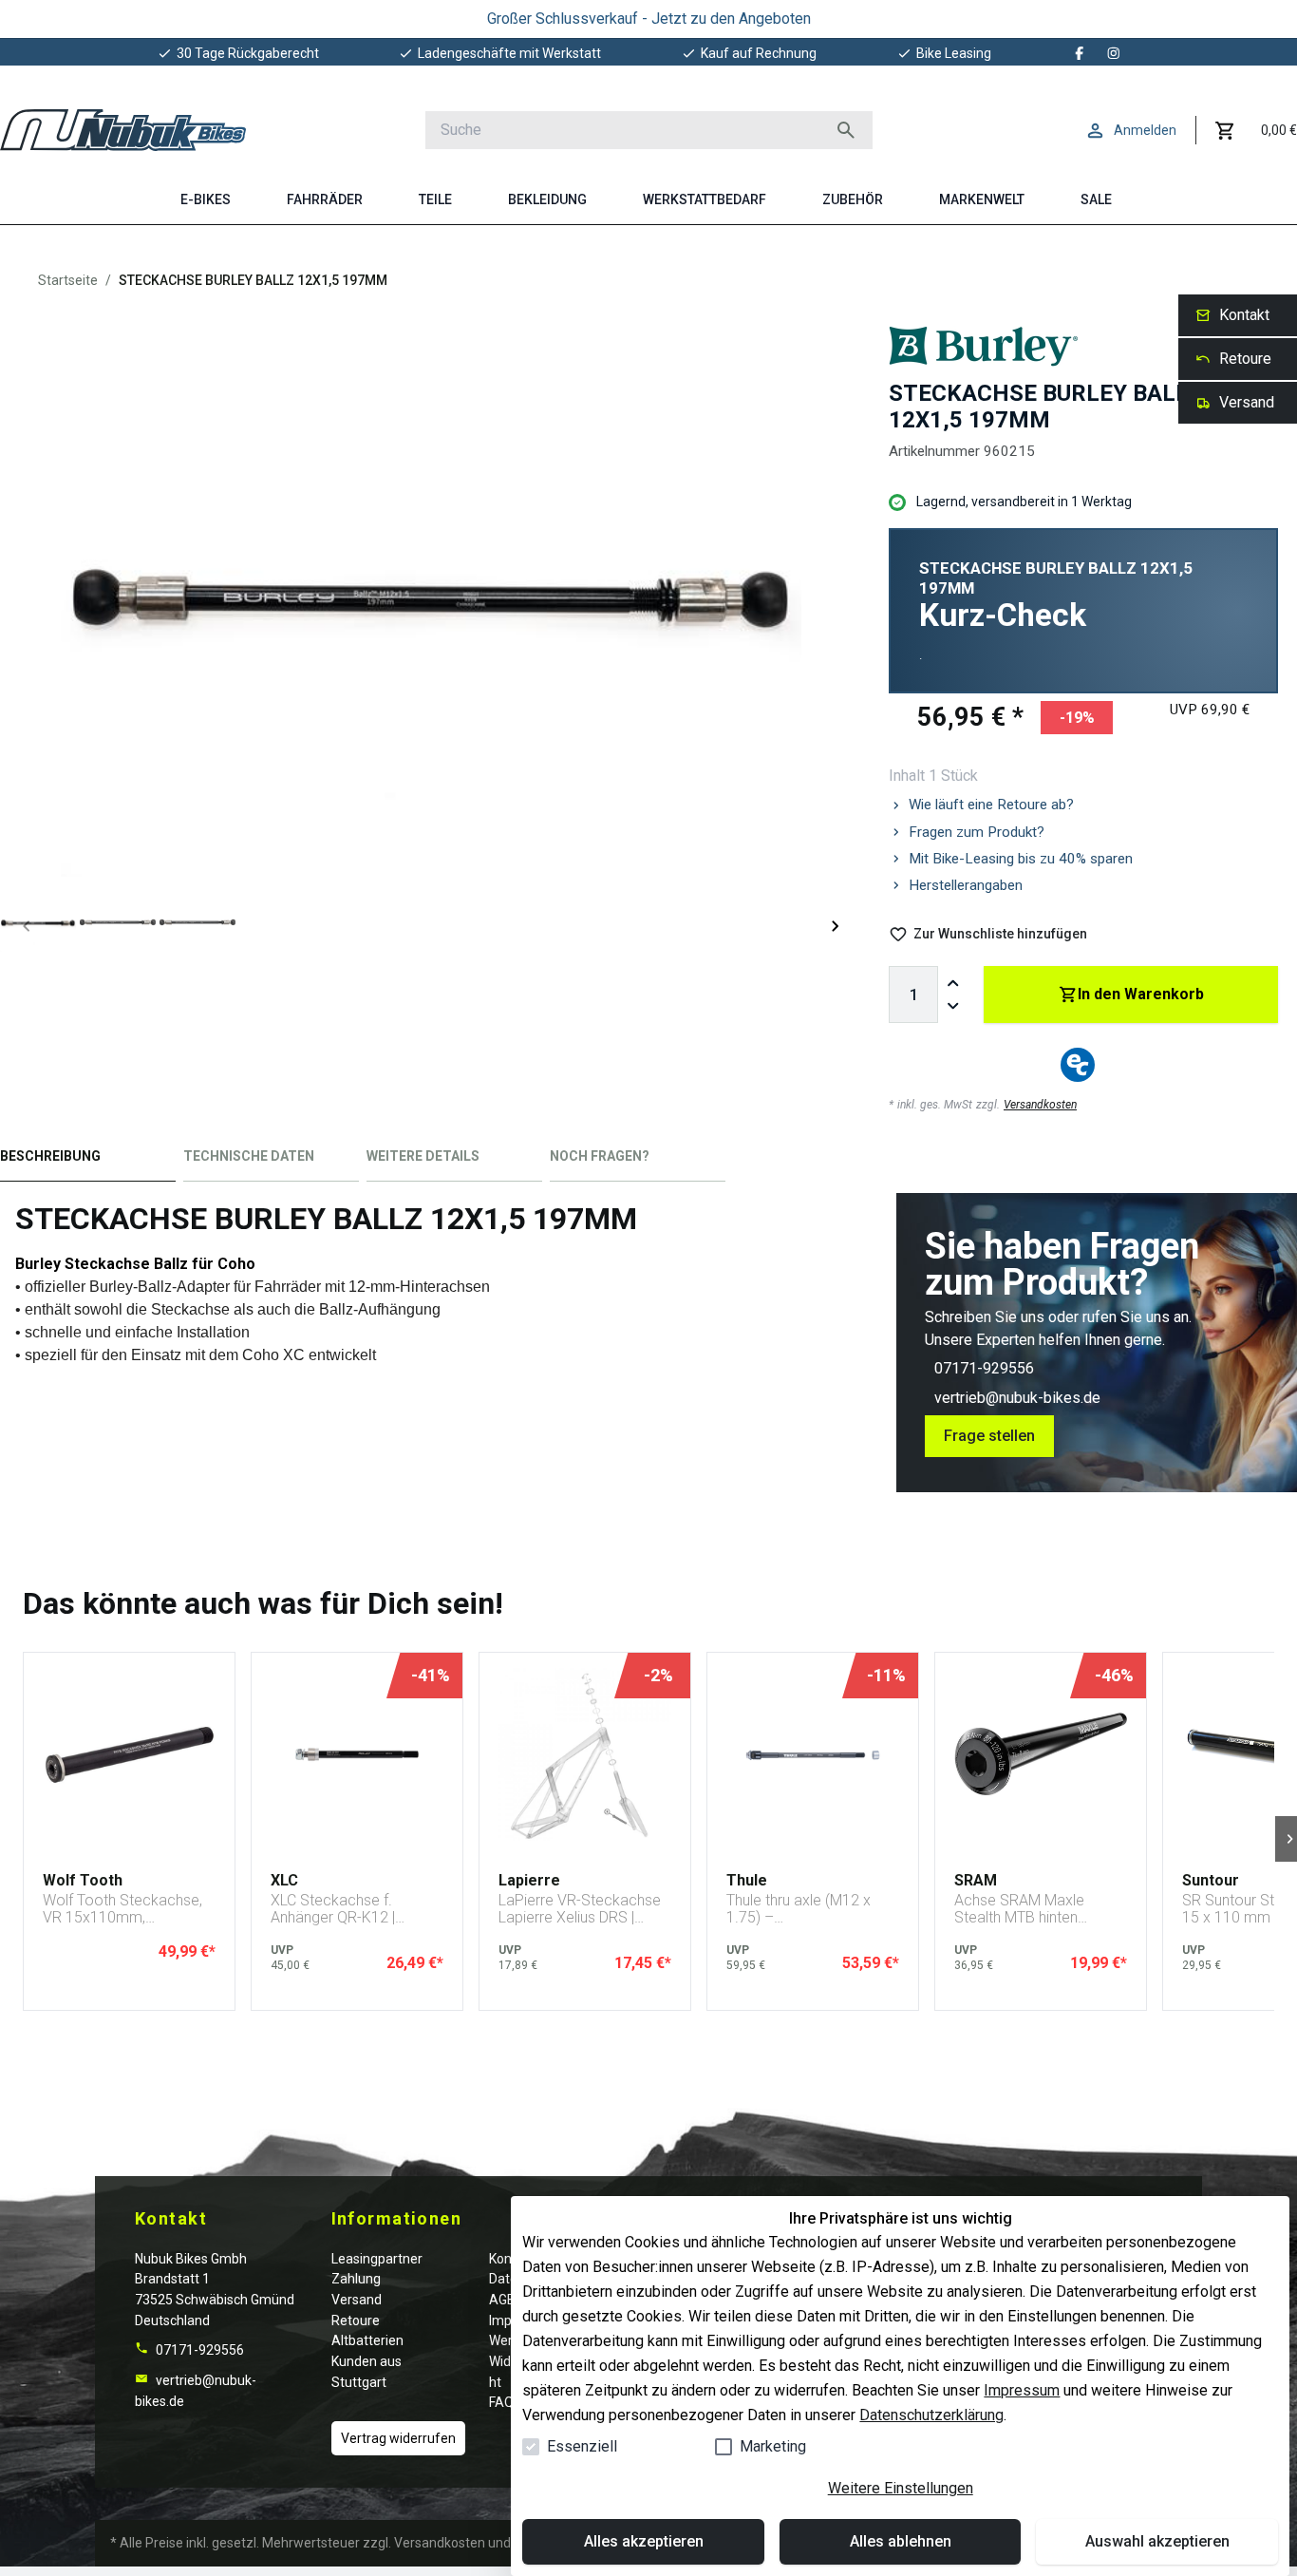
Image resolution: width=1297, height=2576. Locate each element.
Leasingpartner (377, 2259)
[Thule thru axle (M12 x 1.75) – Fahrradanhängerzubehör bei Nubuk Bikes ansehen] (813, 1754)
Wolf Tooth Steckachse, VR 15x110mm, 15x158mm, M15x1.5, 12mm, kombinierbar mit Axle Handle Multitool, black (124, 1909)
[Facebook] (1080, 53)
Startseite (68, 280)
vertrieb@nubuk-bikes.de (1017, 1398)
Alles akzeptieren (644, 2541)
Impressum (1022, 2390)
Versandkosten (1040, 1105)
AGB (502, 2300)
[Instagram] (1114, 53)
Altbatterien (367, 2340)
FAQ (501, 2402)
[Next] (836, 926)
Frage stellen (989, 1436)
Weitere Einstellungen (901, 2488)
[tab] (88, 1160)
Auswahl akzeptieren (1157, 2541)
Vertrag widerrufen (398, 2438)
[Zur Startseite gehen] (123, 130)
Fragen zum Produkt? (977, 832)
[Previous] (27, 926)
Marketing (773, 2446)
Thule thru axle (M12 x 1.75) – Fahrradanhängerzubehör (810, 1909)
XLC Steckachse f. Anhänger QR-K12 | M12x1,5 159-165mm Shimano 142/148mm (344, 1909)
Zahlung (356, 2279)
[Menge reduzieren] (953, 1006)
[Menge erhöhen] (953, 983)
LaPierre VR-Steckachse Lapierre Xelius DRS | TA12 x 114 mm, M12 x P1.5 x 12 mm (580, 1909)
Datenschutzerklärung (931, 2415)
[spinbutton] (913, 994)
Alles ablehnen (901, 2541)
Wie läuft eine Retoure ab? (991, 805)
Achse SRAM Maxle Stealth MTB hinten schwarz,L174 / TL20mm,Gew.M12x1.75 (1035, 1909)
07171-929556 (984, 1368)
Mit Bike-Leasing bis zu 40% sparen (1021, 859)
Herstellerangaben (966, 885)
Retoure (356, 2320)
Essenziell (582, 2446)
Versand (357, 2300)
